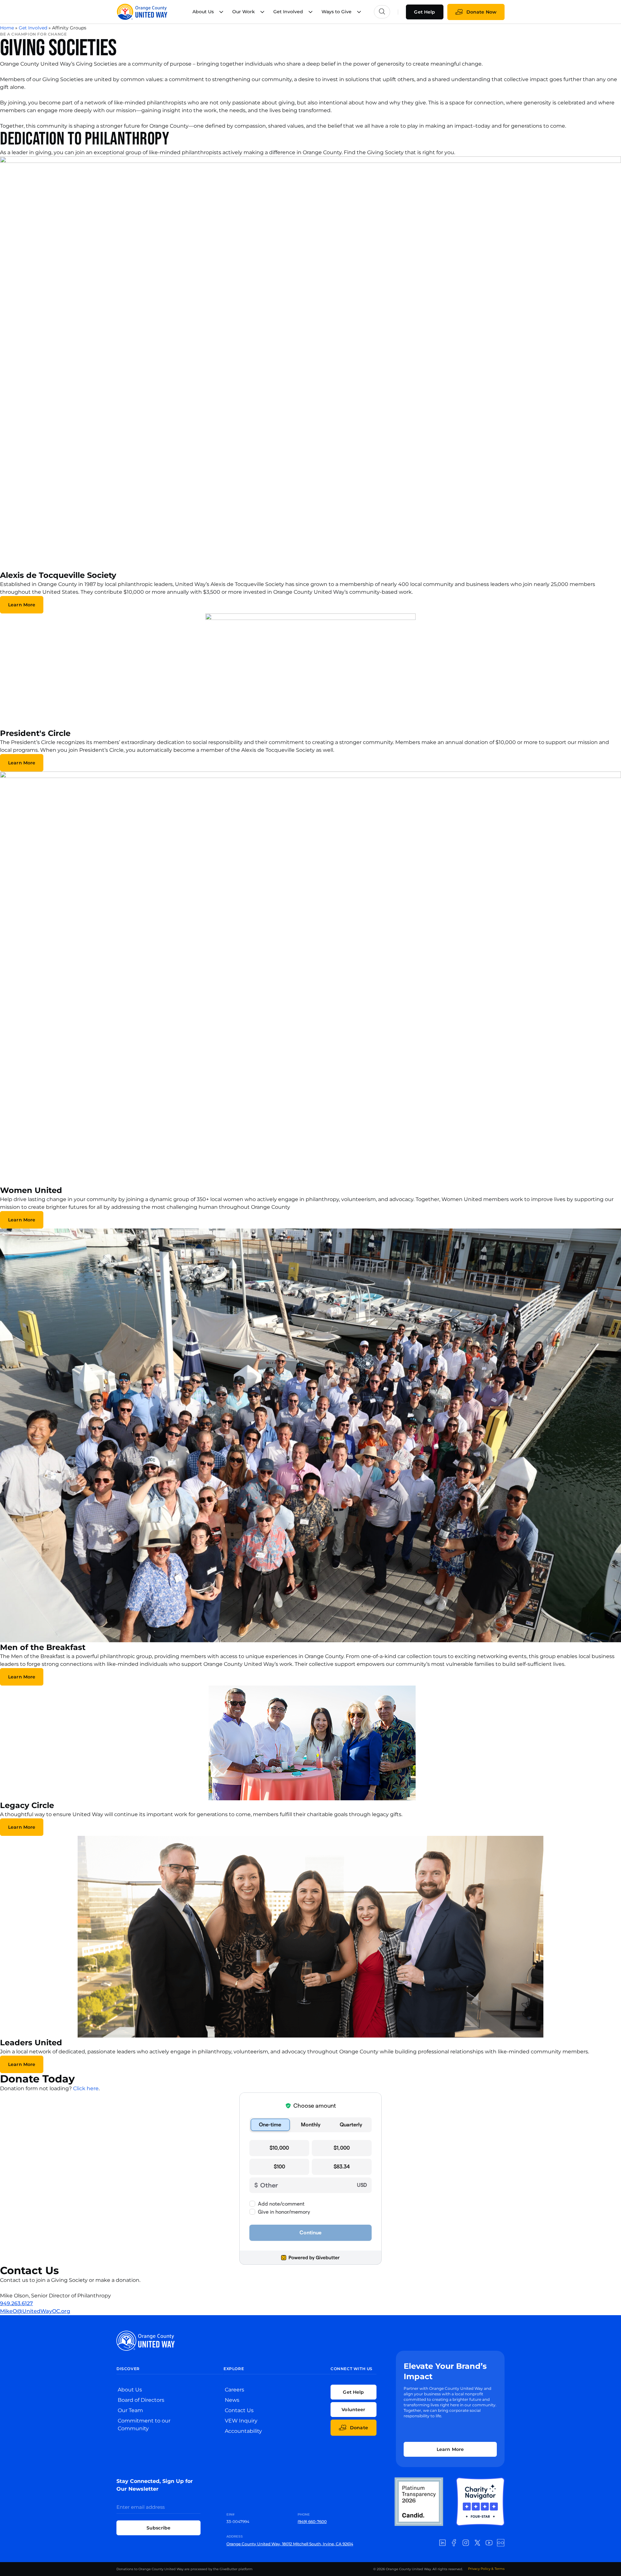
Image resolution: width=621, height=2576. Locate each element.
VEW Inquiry (241, 2421)
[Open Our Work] (262, 12)
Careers (234, 2390)
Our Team (130, 2410)
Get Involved (33, 28)
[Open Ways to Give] (359, 12)
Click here (86, 2088)
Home (7, 28)
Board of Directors (141, 2400)
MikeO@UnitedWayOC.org (35, 2311)
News (232, 2400)
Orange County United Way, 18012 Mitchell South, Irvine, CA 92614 (290, 2544)
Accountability (243, 2431)
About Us (130, 2390)
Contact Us (239, 2410)
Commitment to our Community (144, 2425)
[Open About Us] (221, 12)
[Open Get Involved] (310, 12)
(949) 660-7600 (312, 2522)
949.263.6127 (16, 2303)
